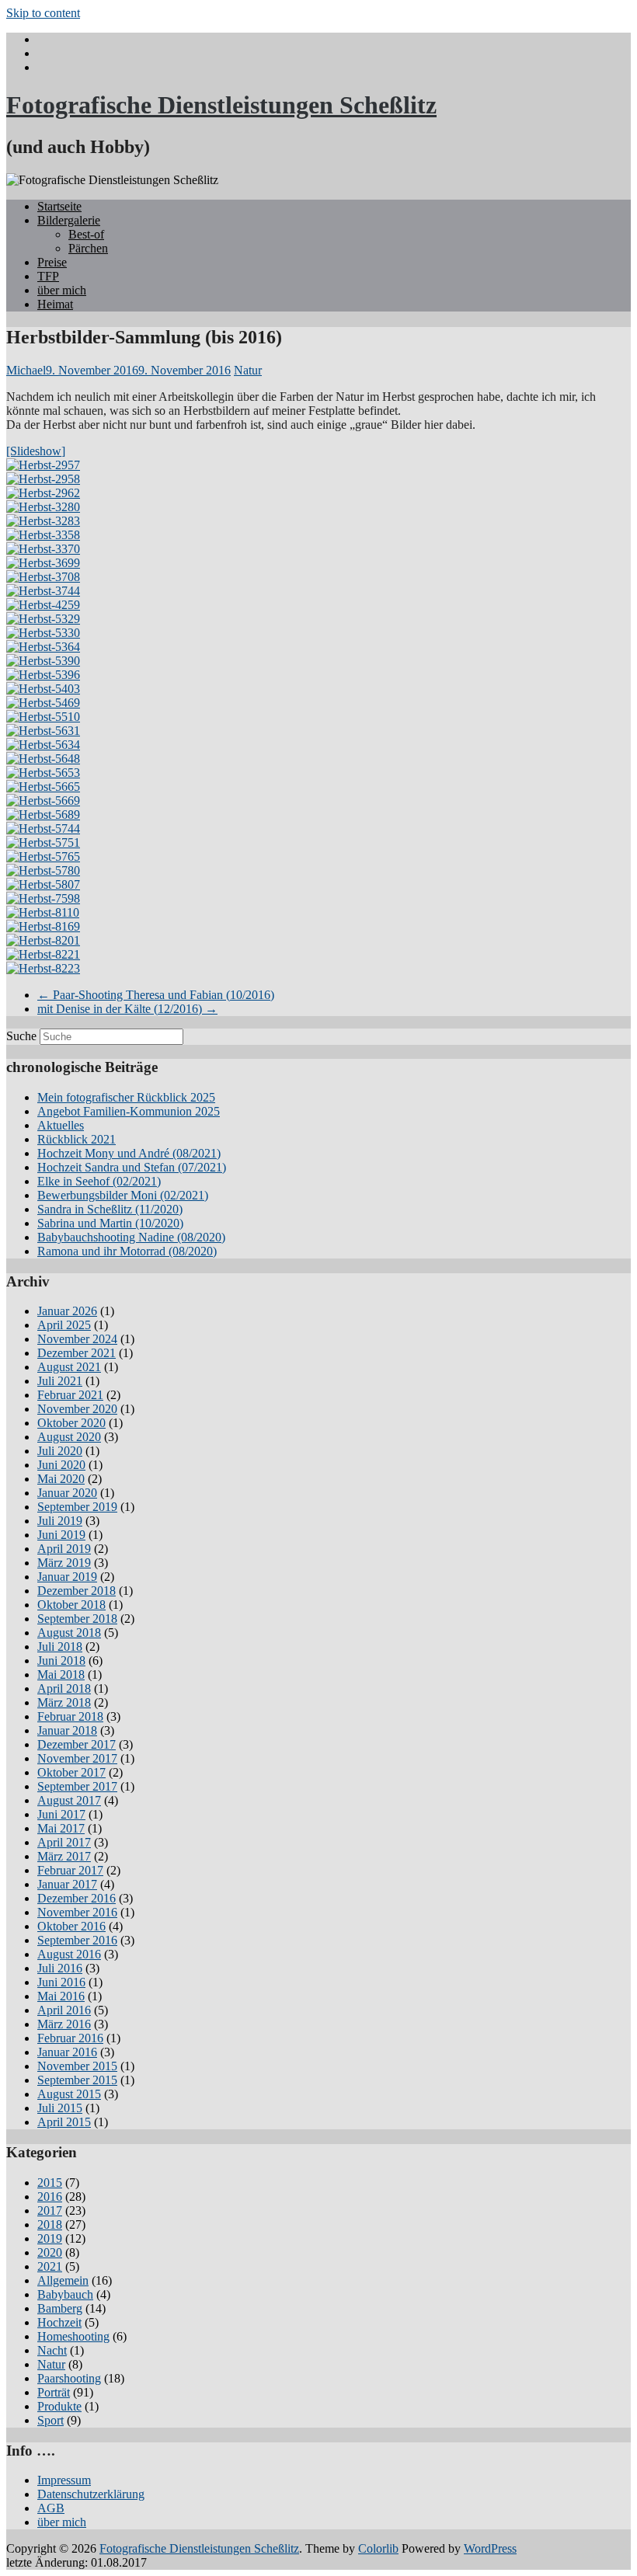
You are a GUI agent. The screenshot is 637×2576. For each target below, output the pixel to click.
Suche (21, 1036)
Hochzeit (59, 2322)
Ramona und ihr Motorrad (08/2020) (127, 1251)
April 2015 (64, 2122)
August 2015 (69, 2094)
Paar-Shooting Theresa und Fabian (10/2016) (156, 995)
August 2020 (69, 1437)
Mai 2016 (61, 1996)
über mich (62, 290)
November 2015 (77, 2066)
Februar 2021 (70, 1395)
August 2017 (69, 1800)
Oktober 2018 (71, 1605)
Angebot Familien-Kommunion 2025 (129, 1111)
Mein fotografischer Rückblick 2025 (126, 1097)
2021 (50, 2266)
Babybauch (65, 2294)
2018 (50, 2224)
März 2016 (64, 2024)
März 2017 (64, 1856)
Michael (26, 370)
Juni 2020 (61, 1465)
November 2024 (77, 1339)
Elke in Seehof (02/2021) (99, 1181)
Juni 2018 (61, 1660)
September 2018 (77, 1619)
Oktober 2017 (71, 1772)
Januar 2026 (67, 1311)
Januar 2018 (67, 1730)
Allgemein (63, 2280)
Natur (248, 370)
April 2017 (64, 1842)
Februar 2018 (70, 1716)
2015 (50, 2183)
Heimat (55, 304)
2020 (50, 2252)
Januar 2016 (67, 2052)
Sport (50, 2420)
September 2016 (77, 1940)
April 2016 (64, 2010)
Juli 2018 (60, 1647)
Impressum (64, 2480)
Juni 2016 (61, 1982)
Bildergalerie (69, 220)
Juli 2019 (60, 1521)
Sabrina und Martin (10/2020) (110, 1223)
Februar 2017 (70, 1870)
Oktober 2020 (71, 1423)
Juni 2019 (61, 1535)
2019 (50, 2238)
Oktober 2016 (71, 1926)
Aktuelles (61, 1125)
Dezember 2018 (77, 1591)
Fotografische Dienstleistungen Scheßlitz (221, 105)
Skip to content (43, 13)
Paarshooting (69, 2378)
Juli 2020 (60, 1451)
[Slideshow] (36, 451)
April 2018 (64, 1688)
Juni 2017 (61, 1814)
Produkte (59, 2406)
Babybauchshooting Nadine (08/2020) (131, 1237)
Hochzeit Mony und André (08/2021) (129, 1153)
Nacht (52, 2350)
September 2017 (77, 1786)
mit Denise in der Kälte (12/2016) (127, 1009)
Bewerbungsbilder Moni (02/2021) (123, 1195)
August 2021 (69, 1367)
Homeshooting (73, 2336)
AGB (51, 2508)
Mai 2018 (61, 1674)
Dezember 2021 (77, 1353)
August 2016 (69, 1954)
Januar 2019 (67, 1577)
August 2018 (69, 1633)
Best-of (86, 234)
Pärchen (88, 248)
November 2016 (77, 1912)
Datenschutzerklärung (91, 2494)
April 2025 (64, 1325)
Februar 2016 (70, 2038)
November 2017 (77, 1758)
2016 (50, 2197)
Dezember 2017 (77, 1744)
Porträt (54, 2392)
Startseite (59, 206)
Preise (52, 262)
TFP (48, 276)
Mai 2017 (61, 1828)
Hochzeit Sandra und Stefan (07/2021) (132, 1167)
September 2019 (77, 1507)
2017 (50, 2210)
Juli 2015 (60, 2108)
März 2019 (64, 1563)
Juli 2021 (60, 1381)
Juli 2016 (60, 1968)
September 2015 (77, 2080)
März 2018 (64, 1702)
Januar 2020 (67, 1493)
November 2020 (77, 1409)
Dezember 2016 (77, 1898)
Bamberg (60, 2308)
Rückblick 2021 (77, 1139)
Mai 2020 (61, 1479)
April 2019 (64, 1549)
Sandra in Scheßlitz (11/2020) (110, 1209)
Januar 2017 (67, 1884)
